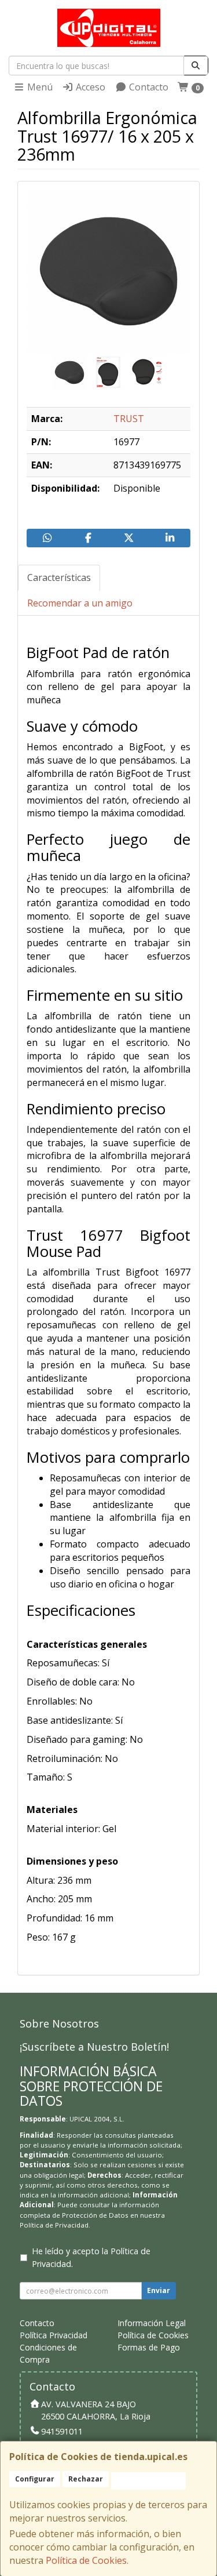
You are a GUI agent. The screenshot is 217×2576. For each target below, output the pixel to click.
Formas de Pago (149, 2347)
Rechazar (86, 2479)
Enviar (159, 2290)
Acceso (89, 87)
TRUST (129, 419)
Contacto (148, 87)
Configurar (35, 2479)
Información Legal (152, 2323)
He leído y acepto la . (91, 2257)
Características (59, 577)
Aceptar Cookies (148, 2481)
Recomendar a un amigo (80, 603)
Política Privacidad (54, 2335)
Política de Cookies (86, 2560)
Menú (39, 87)
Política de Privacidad (54, 2225)
